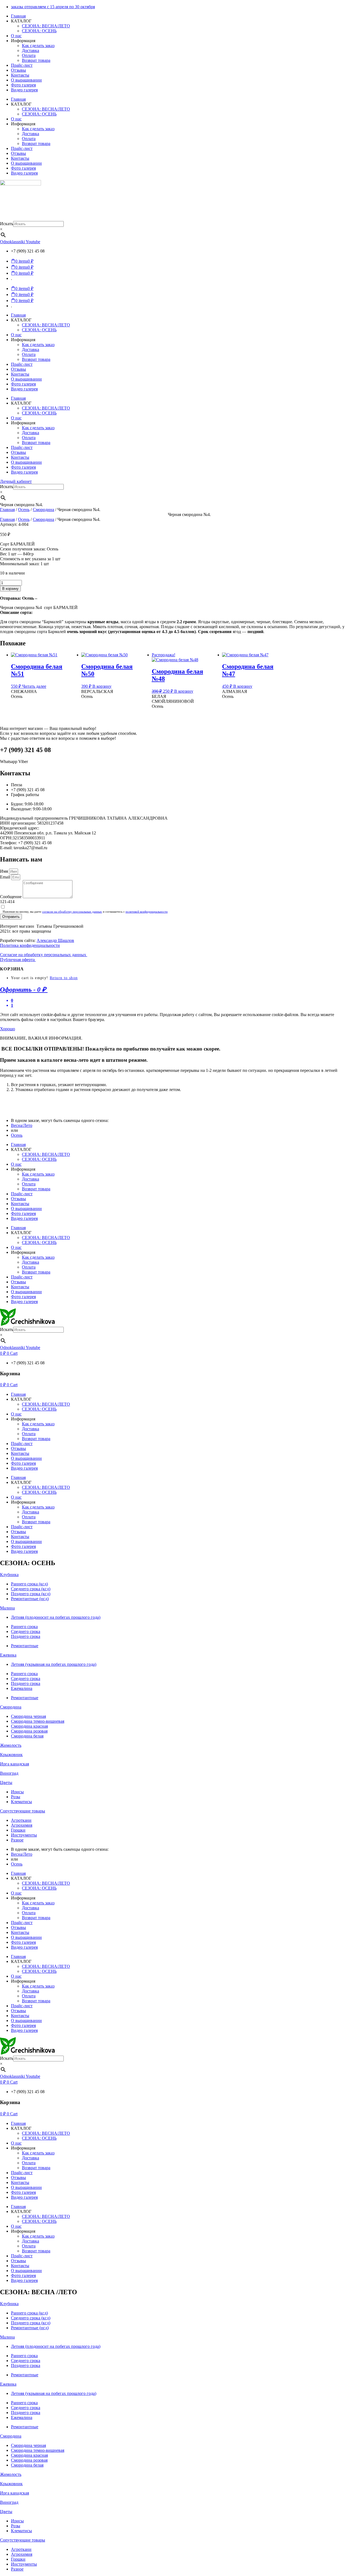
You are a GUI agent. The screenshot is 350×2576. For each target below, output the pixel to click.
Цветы (6, 1782)
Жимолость (11, 1745)
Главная (18, 16)
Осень (24, 510)
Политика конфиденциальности (30, 945)
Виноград (9, 1773)
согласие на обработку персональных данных (72, 912)
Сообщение (11, 897)
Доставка (30, 50)
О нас (16, 36)
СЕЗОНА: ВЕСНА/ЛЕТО (46, 26)
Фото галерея (23, 85)
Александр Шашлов (55, 940)
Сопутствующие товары (23, 1811)
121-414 (7, 902)
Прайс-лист (22, 65)
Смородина (43, 510)
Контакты (20, 75)
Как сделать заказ (38, 46)
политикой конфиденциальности (147, 912)
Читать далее (34, 686)
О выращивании (26, 80)
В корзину (10, 589)
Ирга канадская (14, 1764)
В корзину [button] (102, 686)
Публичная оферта (18, 960)
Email (6, 877)
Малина (7, 1608)
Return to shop (64, 978)
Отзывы (18, 70)
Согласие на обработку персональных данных (44, 955)
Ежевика (8, 1655)
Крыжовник (11, 1755)
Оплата (29, 55)
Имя (5, 871)
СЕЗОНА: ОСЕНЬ (39, 31)
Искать (7, 224)
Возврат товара (36, 60)
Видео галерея (24, 90)
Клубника (9, 1575)
